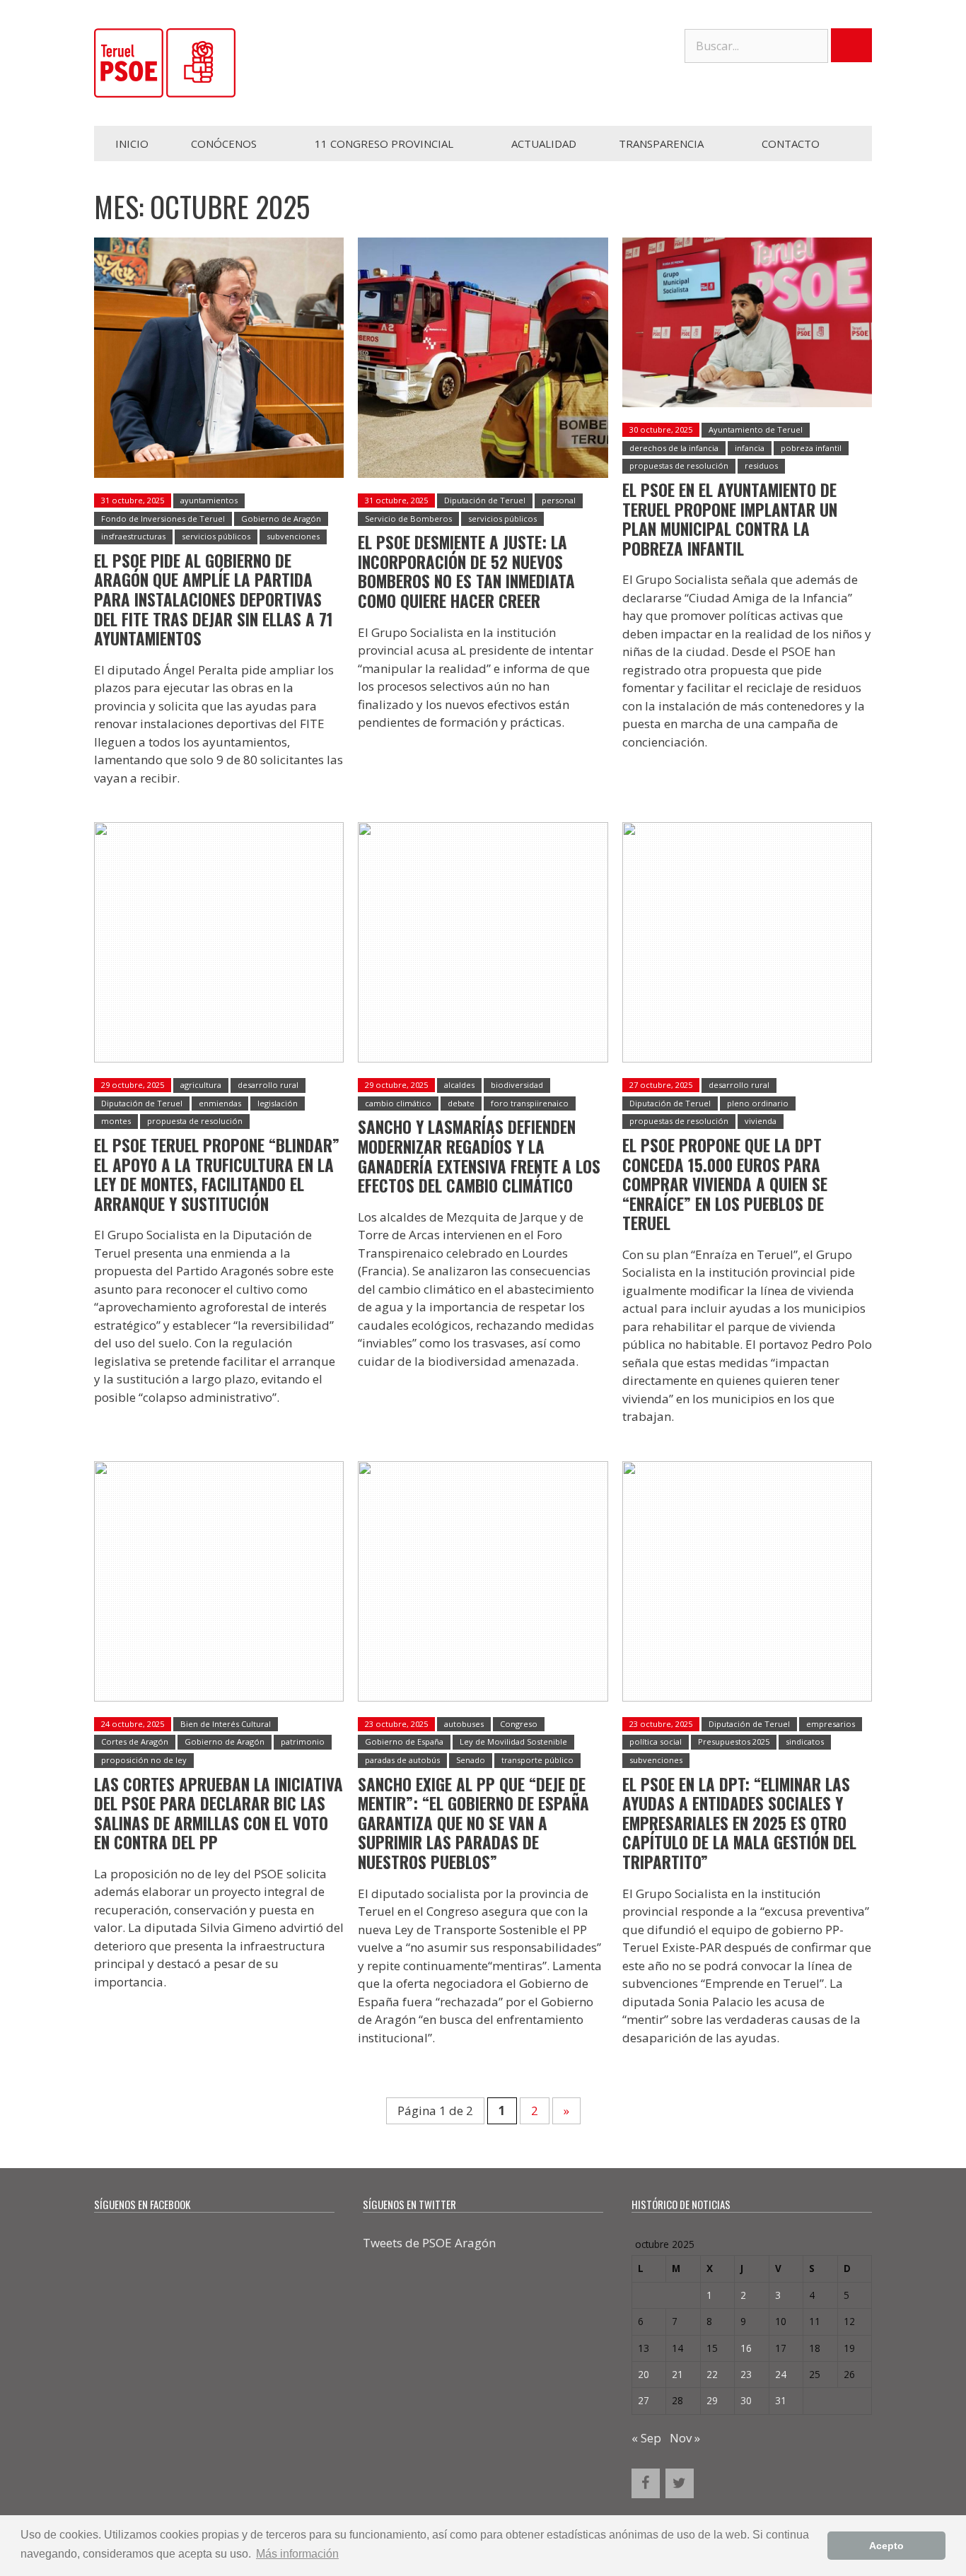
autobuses (464, 1724)
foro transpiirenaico (530, 1103)
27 (644, 2400)
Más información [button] (297, 2554)
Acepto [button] (886, 2546)
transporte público (537, 1760)
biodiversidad (517, 1085)
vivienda (761, 1121)
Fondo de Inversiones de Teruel (163, 519)
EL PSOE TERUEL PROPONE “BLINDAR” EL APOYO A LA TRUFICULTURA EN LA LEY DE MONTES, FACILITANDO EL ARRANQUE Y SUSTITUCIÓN (217, 1175)
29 (712, 2400)
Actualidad (544, 144)
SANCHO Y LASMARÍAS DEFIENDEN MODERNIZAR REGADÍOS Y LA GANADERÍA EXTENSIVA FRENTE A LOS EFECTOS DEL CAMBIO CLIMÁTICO (479, 1156)
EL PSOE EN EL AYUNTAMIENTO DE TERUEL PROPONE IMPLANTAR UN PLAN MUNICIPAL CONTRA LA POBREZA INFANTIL (730, 519)
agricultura (201, 1085)
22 (712, 2374)
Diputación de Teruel (485, 500)
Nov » (685, 2438)
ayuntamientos (209, 500)
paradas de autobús (402, 1760)
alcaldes (459, 1085)
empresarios (831, 1724)
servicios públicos (216, 536)
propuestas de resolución (679, 466)
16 (746, 2348)
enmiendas (220, 1103)
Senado (471, 1760)
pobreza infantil (811, 448)
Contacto (791, 144)
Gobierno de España (404, 1741)
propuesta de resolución (195, 1121)
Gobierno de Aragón (281, 519)
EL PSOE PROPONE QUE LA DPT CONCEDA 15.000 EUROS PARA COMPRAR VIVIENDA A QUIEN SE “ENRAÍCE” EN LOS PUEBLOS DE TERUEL (725, 1184)
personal (559, 500)
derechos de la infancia (674, 448)
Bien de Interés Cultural (226, 1724)
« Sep (646, 2438)
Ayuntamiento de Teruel (756, 429)
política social (656, 1741)
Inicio (132, 144)
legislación (278, 1103)
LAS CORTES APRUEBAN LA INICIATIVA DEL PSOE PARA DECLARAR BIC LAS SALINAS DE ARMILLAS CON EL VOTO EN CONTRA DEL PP (219, 1814)
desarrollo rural (268, 1085)
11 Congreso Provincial (384, 144)
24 (781, 2374)
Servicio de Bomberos (408, 519)
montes (116, 1121)
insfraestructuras (133, 536)
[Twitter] (680, 2483)
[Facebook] (646, 2483)
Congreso (519, 1724)
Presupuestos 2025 (734, 1741)
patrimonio (303, 1741)
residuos (761, 466)
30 (746, 2400)
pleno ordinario (758, 1103)
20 (644, 2374)
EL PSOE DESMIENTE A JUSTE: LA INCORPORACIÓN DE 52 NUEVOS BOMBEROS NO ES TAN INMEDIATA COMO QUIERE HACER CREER (466, 572)
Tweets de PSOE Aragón (429, 2243)
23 (746, 2374)
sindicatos (805, 1741)
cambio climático (398, 1103)
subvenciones (293, 536)
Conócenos (224, 144)
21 (677, 2374)
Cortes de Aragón (135, 1741)
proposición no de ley (144, 1760)
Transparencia (661, 144)
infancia (750, 448)
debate (461, 1103)
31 (781, 2400)
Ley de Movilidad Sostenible (513, 1741)
